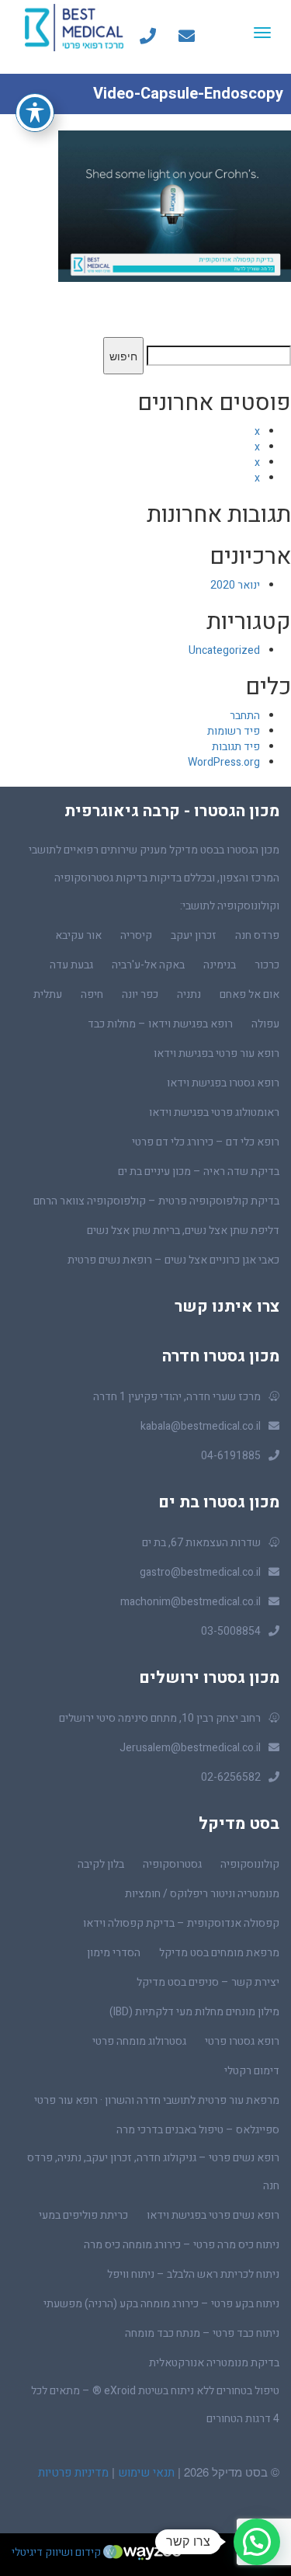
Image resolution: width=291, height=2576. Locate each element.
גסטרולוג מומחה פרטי (139, 2041)
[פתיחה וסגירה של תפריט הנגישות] (35, 113)
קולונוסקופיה (250, 1864)
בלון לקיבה (101, 1864)
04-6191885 (231, 1456)
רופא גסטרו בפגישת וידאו (223, 1083)
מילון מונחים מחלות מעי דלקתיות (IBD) (194, 2012)
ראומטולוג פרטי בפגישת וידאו (214, 1112)
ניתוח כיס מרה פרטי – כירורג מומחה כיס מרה (182, 2245)
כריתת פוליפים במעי (83, 2215)
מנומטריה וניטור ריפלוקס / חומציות (202, 1894)
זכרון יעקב (194, 935)
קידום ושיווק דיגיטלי (57, 2552)
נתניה (189, 994)
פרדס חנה (257, 935)
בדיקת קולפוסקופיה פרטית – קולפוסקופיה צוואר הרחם (156, 1201)
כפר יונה (140, 994)
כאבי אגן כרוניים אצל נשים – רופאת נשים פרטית (173, 1260)
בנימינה (220, 965)
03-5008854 (231, 1631)
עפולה (265, 1024)
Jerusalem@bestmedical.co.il (190, 1748)
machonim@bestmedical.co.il (191, 1602)
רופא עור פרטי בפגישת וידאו (217, 1053)
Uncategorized (224, 650)
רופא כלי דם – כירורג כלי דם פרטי (206, 1142)
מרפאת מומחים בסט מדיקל (219, 1953)
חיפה (92, 994)
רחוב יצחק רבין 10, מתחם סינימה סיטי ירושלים (160, 1718)
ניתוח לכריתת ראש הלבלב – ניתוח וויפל (193, 2274)
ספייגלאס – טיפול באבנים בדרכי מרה (198, 2130)
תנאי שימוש (145, 2473)
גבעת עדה (71, 965)
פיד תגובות (236, 747)
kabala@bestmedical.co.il (201, 1426)
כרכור (267, 965)
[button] (257, 2542)
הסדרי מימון (114, 1953)
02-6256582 (231, 1777)
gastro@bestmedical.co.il (200, 1572)
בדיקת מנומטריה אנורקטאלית (214, 2363)
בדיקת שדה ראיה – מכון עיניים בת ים (199, 1172)
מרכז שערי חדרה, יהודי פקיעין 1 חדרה (177, 1397)
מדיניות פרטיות (73, 2473)
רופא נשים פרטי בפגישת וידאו (213, 2215)
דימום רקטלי (252, 2071)
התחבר (245, 716)
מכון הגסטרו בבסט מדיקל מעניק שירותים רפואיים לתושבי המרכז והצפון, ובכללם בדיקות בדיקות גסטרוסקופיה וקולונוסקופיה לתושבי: (154, 878)
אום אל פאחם (249, 994)
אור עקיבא (78, 935)
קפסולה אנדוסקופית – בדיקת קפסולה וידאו (181, 1923)
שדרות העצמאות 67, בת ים (201, 1543)
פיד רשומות (234, 731)
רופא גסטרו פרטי (242, 2041)
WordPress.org (224, 762)
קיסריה (136, 935)
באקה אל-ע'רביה (148, 965)
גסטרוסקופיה (172, 1864)
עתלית (48, 994)
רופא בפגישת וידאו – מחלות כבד (160, 1024)
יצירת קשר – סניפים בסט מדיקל (208, 1982)
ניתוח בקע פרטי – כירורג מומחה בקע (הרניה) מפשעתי (161, 2304)
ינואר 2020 (235, 585)
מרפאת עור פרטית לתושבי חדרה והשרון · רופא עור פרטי (157, 2100)
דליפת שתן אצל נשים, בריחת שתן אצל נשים (183, 1231)
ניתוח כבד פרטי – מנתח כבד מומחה (202, 2333)
